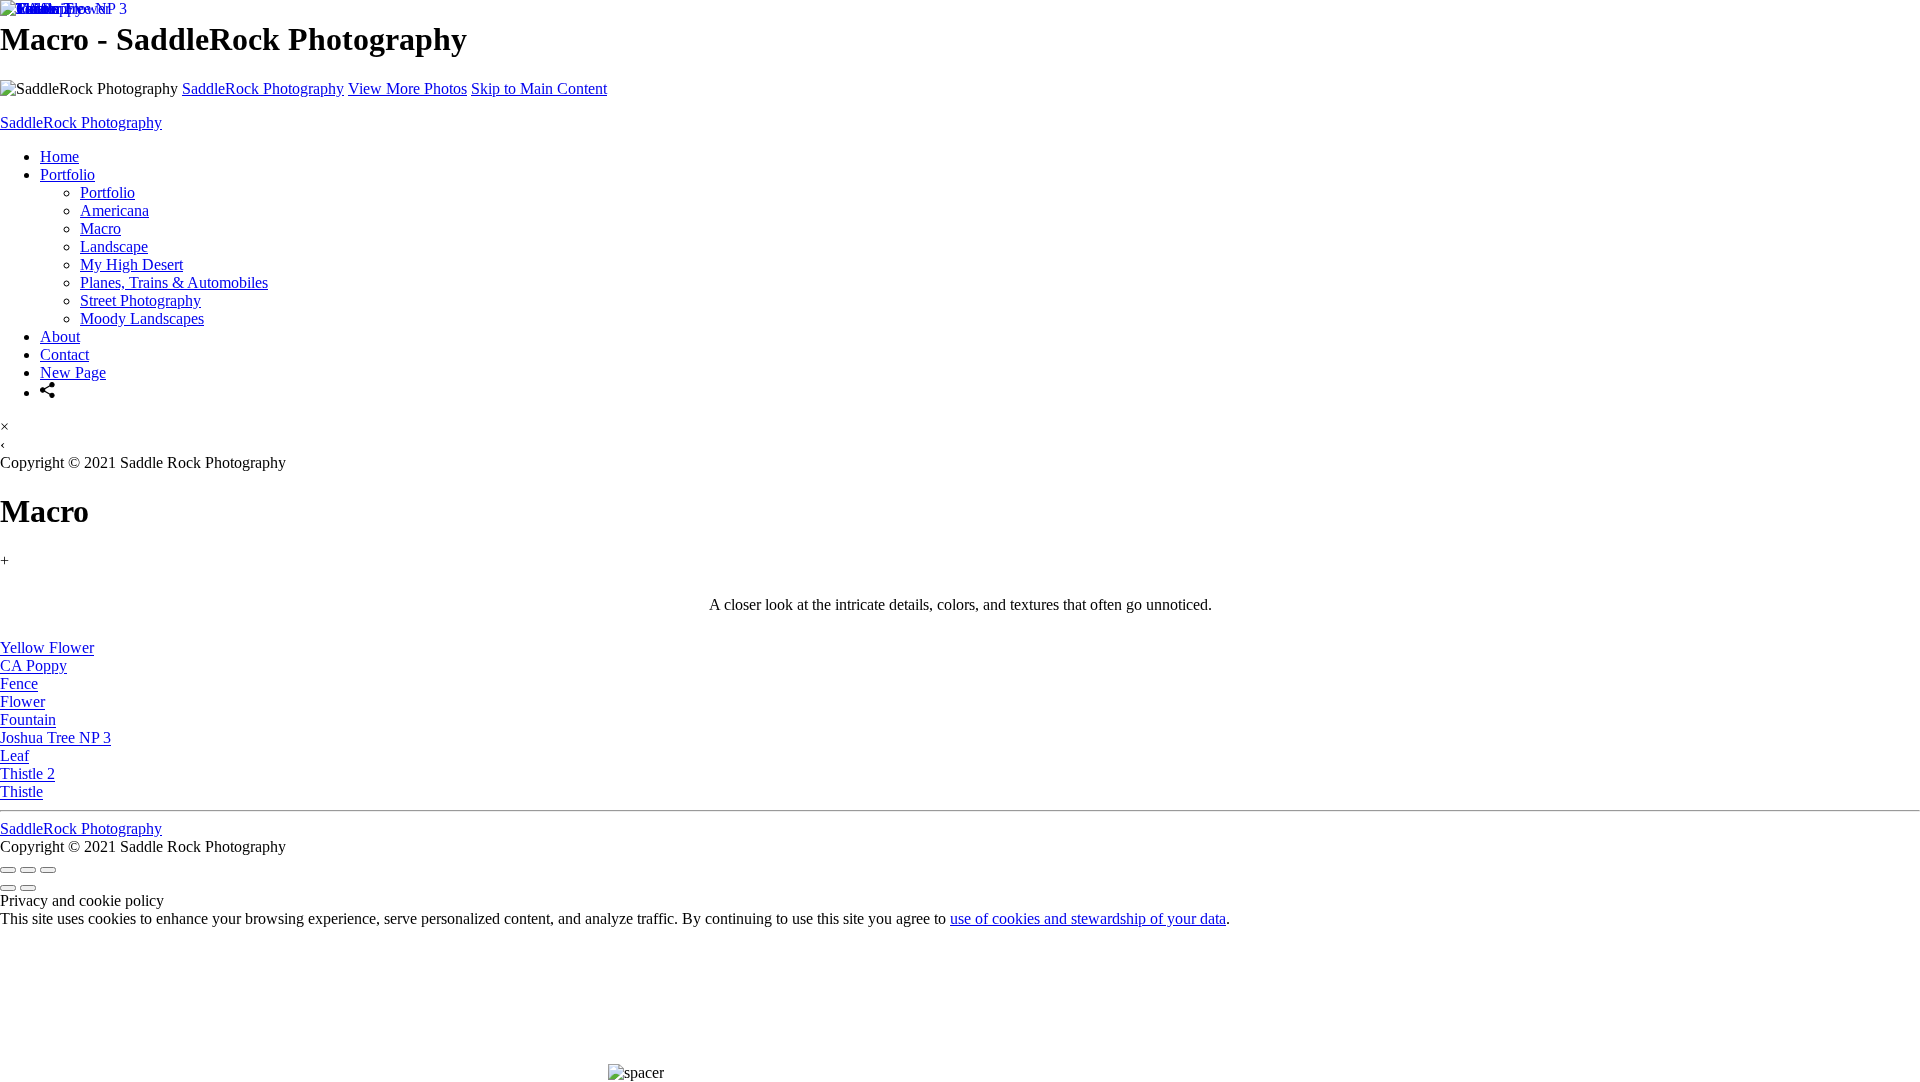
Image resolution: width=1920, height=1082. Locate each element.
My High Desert (131, 264)
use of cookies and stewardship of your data (1088, 918)
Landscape (114, 246)
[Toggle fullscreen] (28, 870)
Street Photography (140, 300)
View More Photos (407, 88)
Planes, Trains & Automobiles (174, 282)
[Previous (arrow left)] (8, 888)
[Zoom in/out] (48, 870)
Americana (114, 210)
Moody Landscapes (142, 318)
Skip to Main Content (539, 88)
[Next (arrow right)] (28, 888)
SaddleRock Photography (263, 88)
